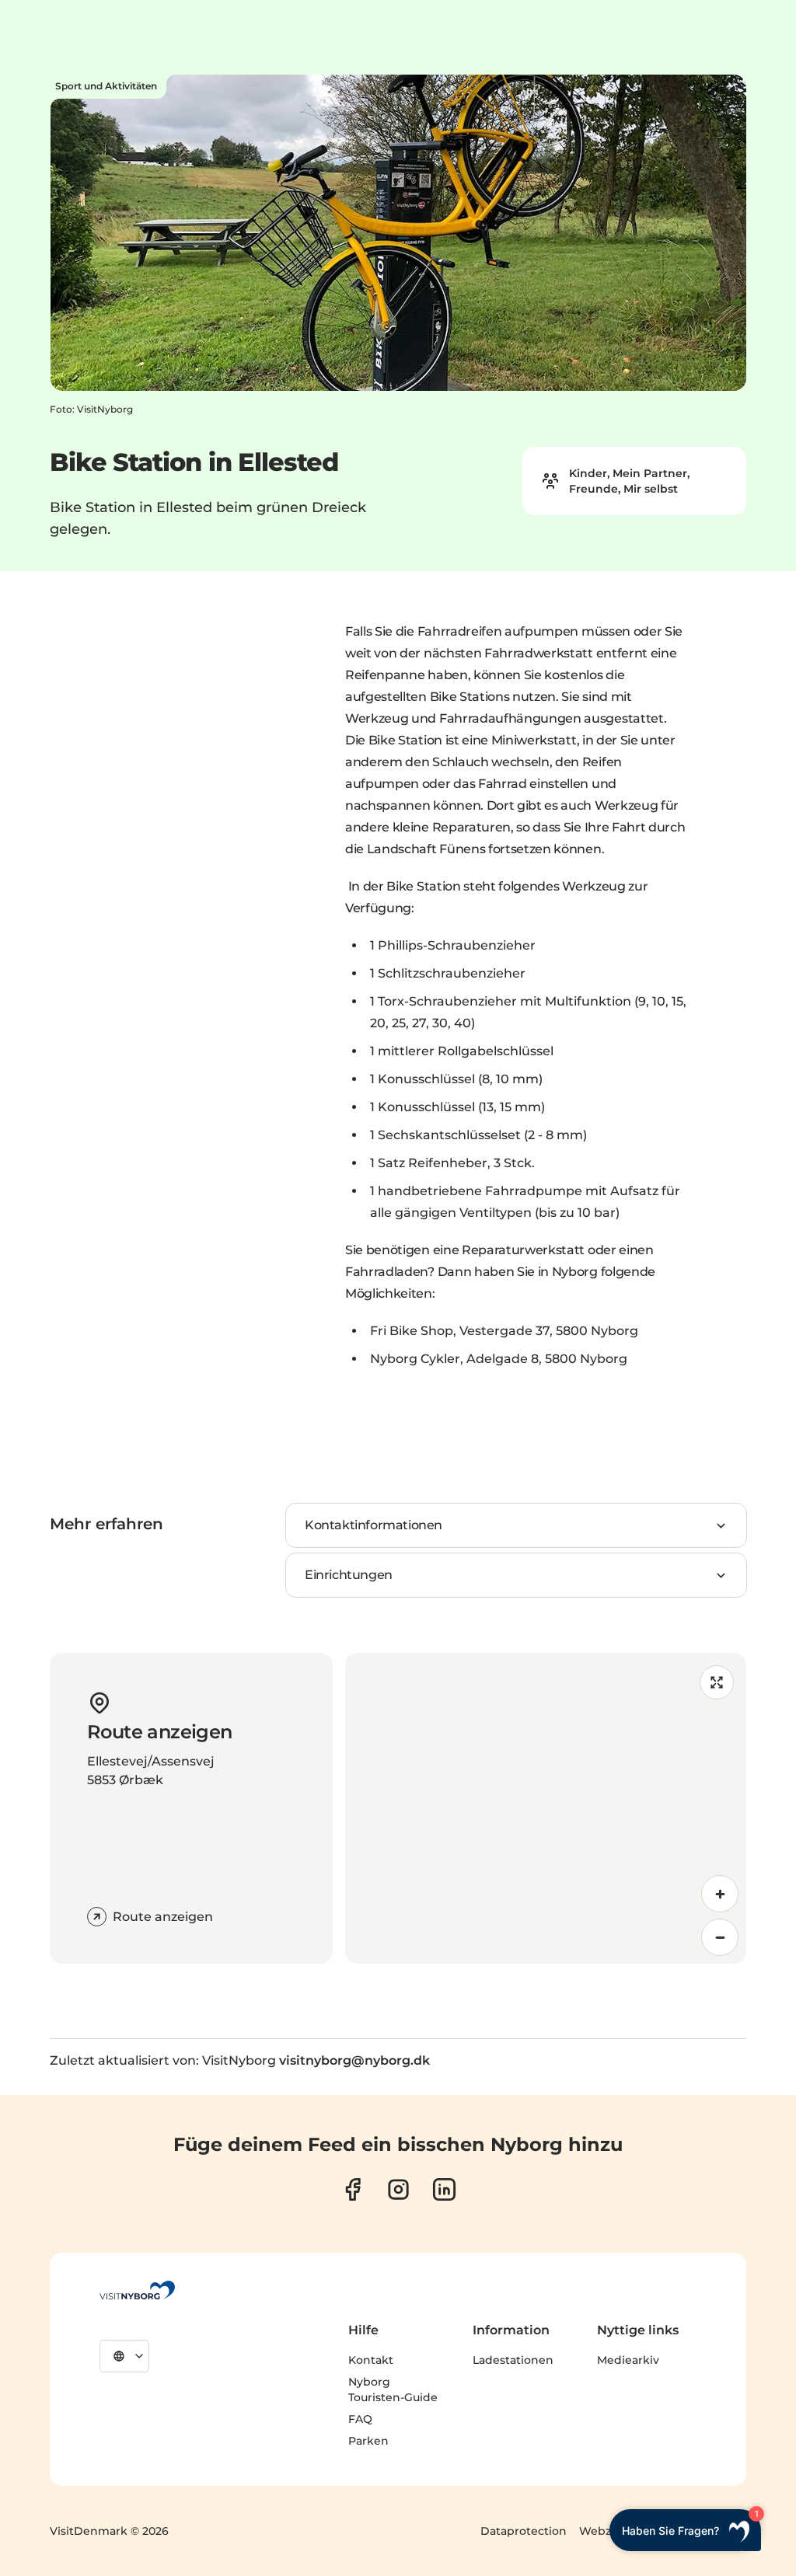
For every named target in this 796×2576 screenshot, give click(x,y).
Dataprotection (524, 2531)
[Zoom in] (720, 1894)
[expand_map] (717, 1682)
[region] (546, 1808)
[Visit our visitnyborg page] (353, 2189)
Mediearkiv (628, 2360)
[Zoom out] (720, 1937)
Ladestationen (513, 2360)
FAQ (360, 2419)
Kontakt (371, 2360)
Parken (368, 2441)
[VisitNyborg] (137, 2290)
